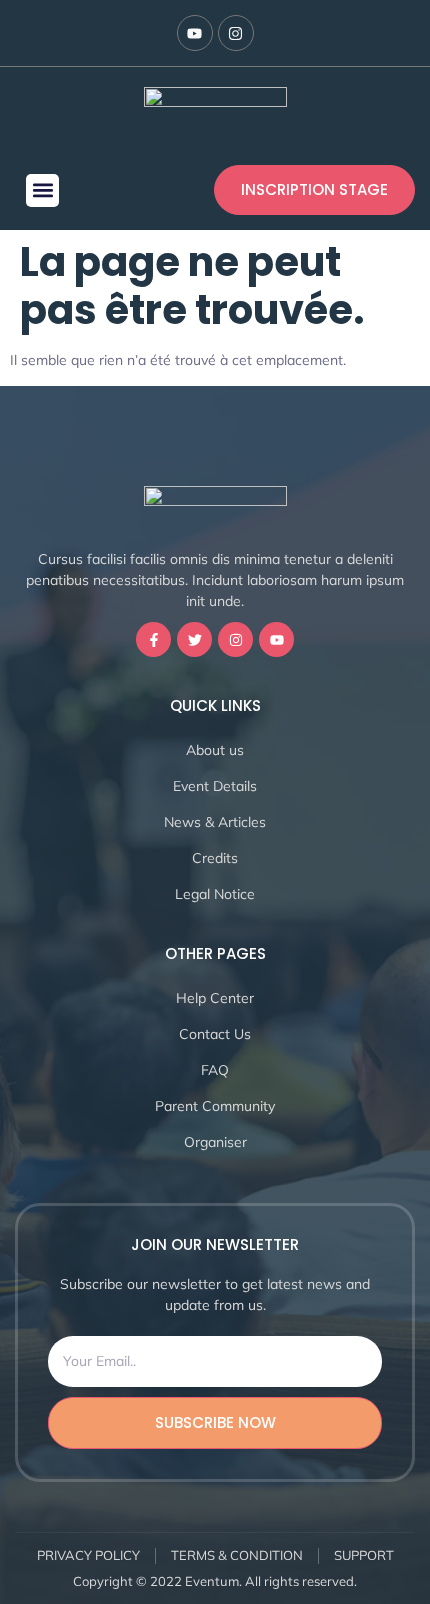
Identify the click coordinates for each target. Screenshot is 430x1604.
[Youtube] (195, 33)
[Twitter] (194, 639)
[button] (42, 190)
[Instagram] (236, 33)
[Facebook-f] (153, 639)
